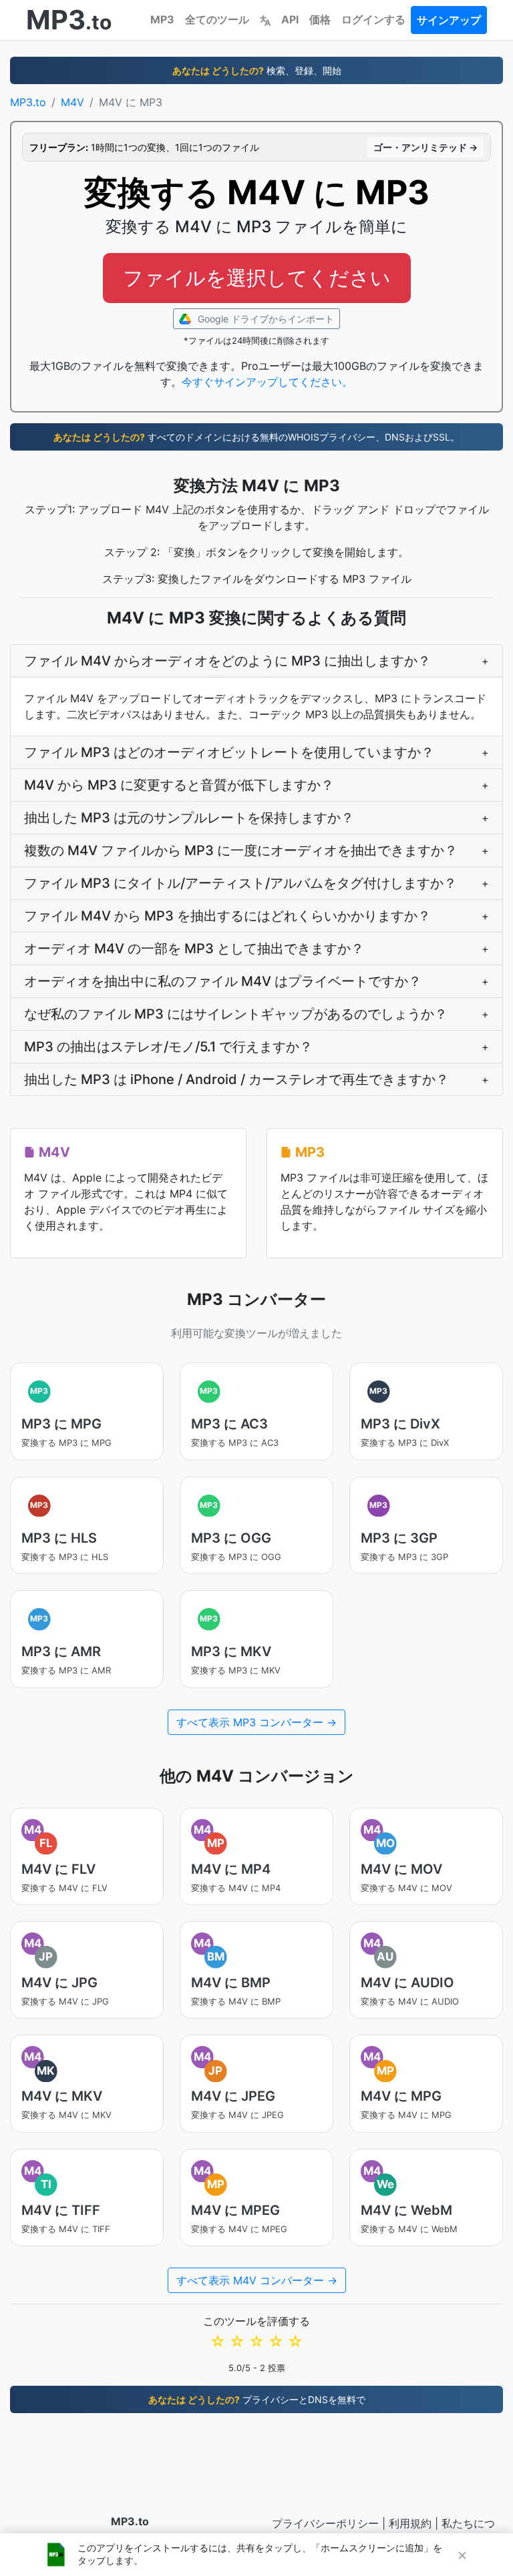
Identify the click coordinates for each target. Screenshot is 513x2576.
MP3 (162, 19)
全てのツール (217, 19)
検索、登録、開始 (257, 70)
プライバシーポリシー (325, 2523)
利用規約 (410, 2523)
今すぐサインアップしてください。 (267, 382)
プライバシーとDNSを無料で (257, 2399)
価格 (320, 19)
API (290, 19)
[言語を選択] (265, 19)
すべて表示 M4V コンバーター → (257, 2280)
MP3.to (28, 102)
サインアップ (449, 20)
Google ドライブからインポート (265, 319)
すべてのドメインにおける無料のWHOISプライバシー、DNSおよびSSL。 (256, 437)
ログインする (373, 19)
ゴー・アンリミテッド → (425, 147)
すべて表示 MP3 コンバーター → (256, 1722)
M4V (72, 102)
